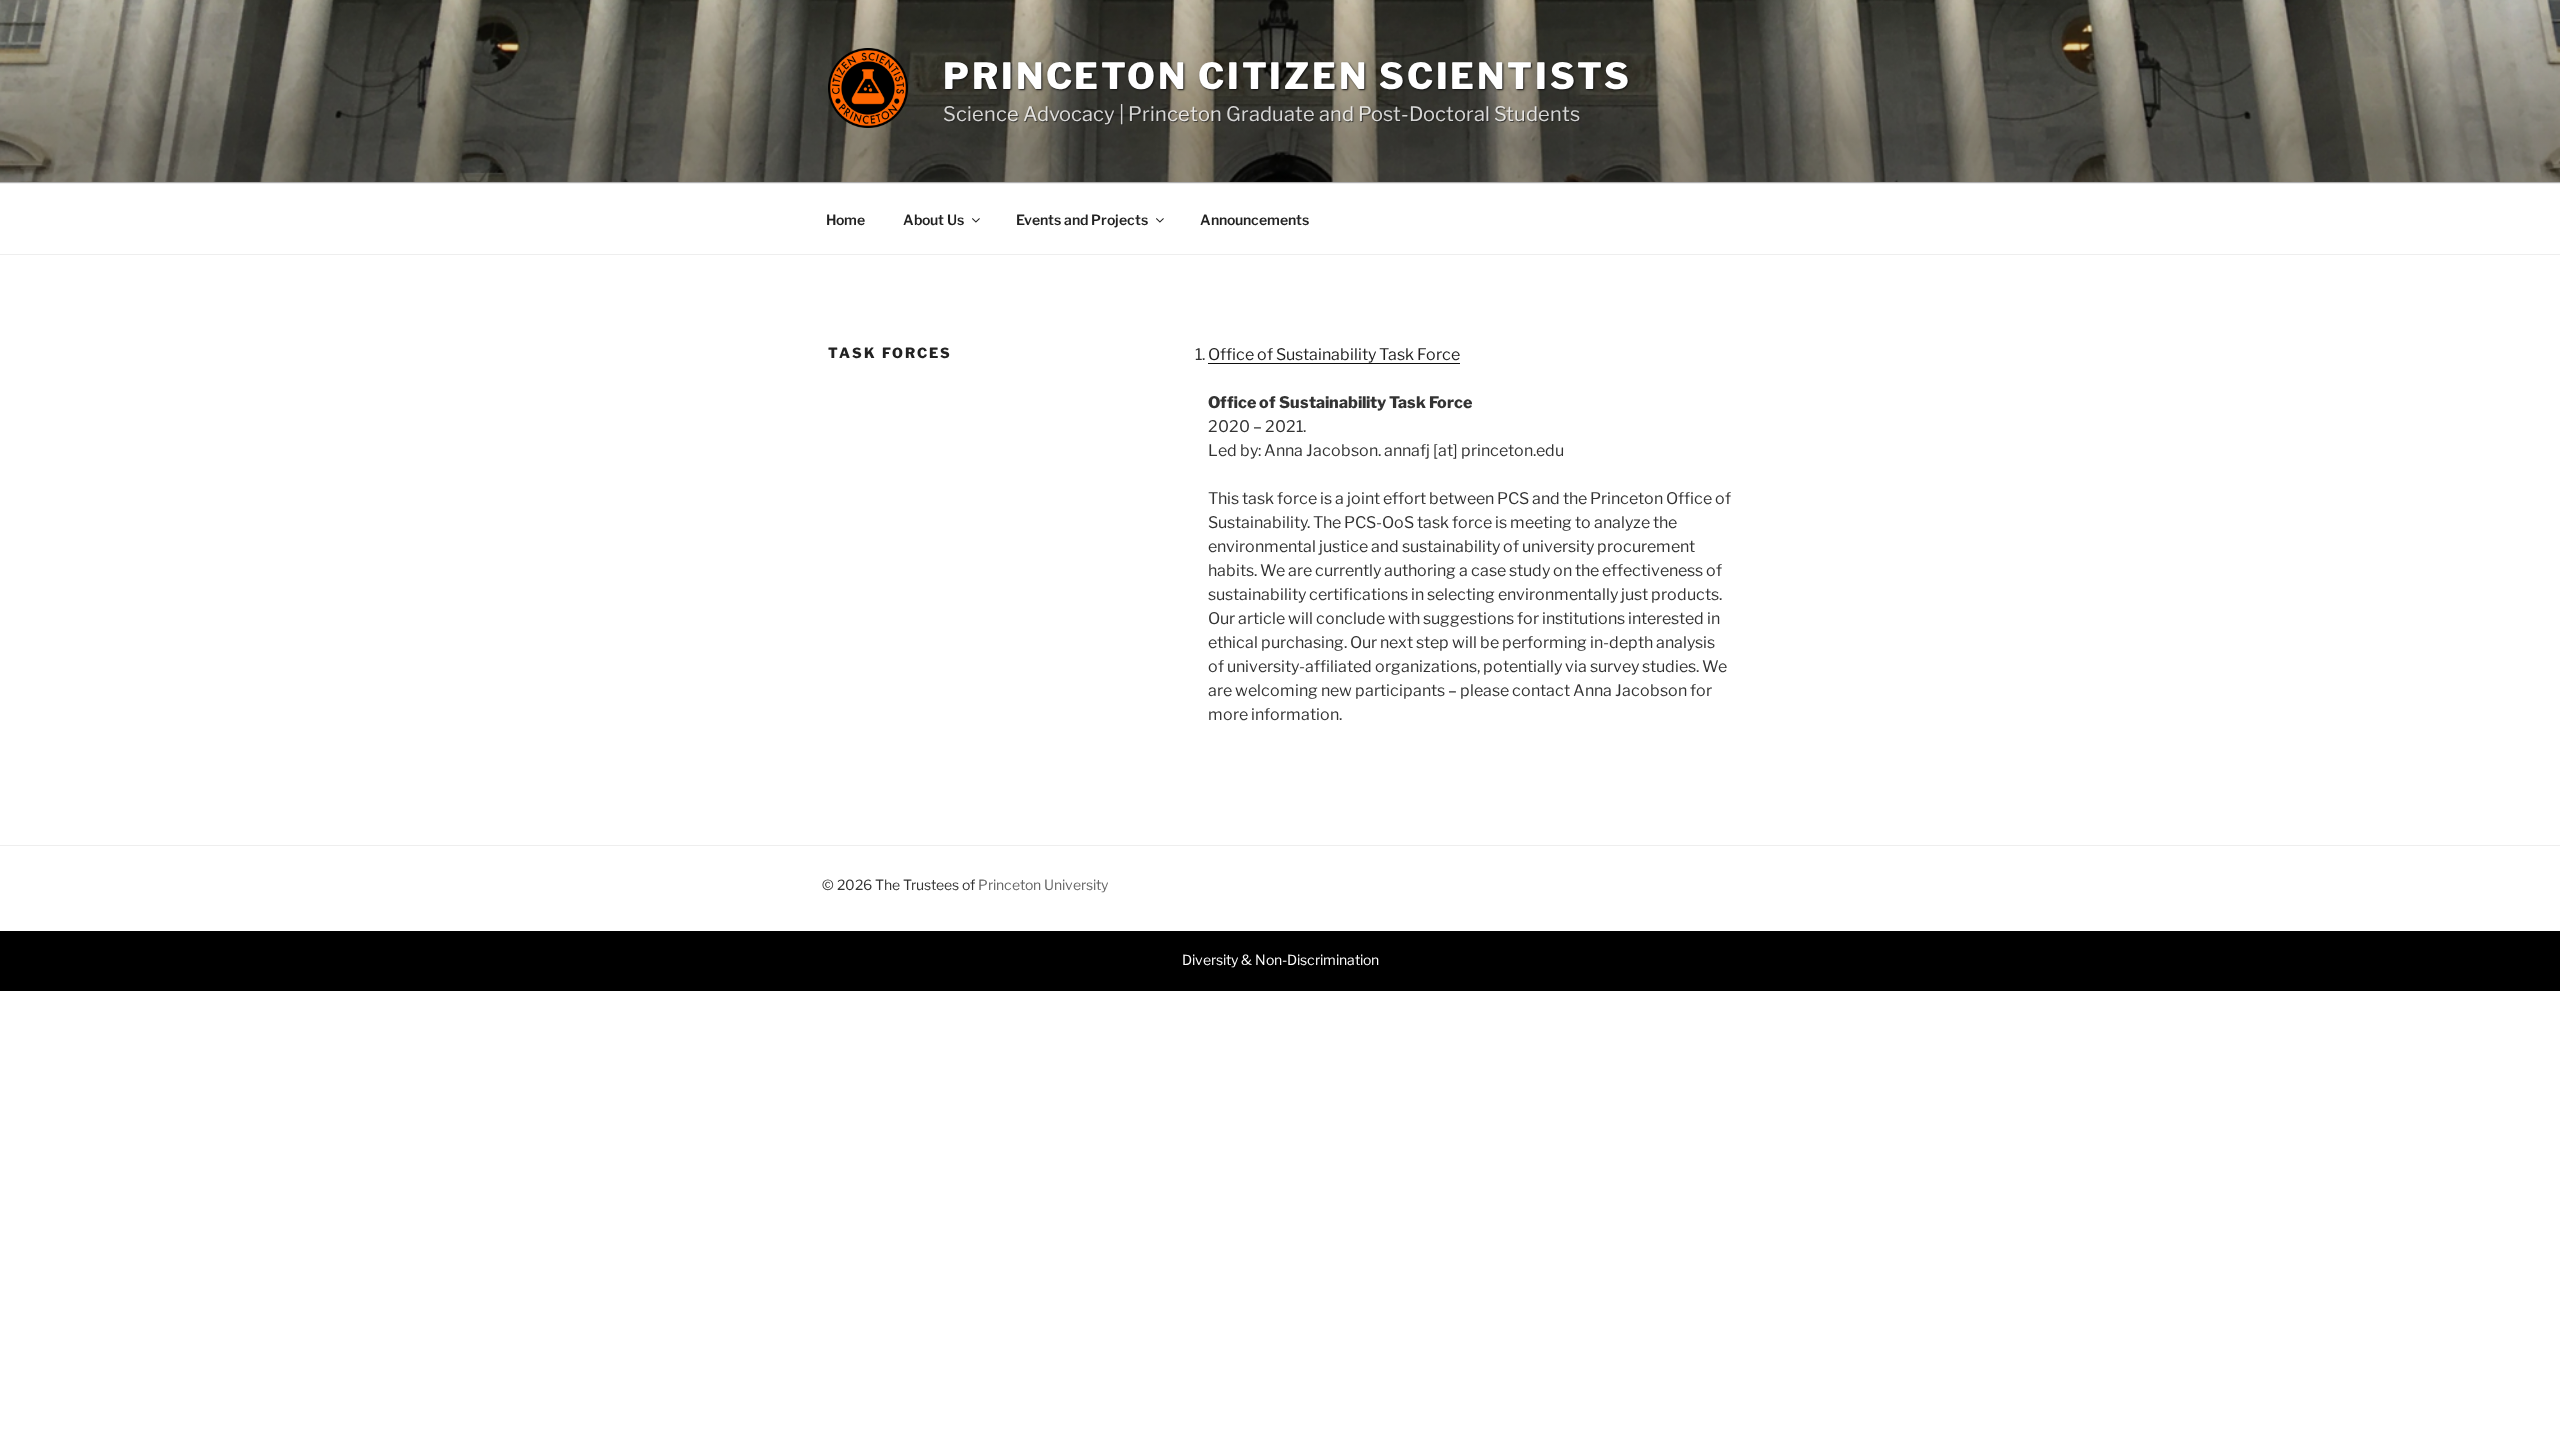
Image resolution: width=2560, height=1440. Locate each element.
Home (845, 219)
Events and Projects (1082, 219)
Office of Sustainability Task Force (1334, 354)
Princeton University (1043, 884)
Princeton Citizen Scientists (1287, 76)
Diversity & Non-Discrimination (1280, 959)
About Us (933, 219)
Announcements (1254, 219)
